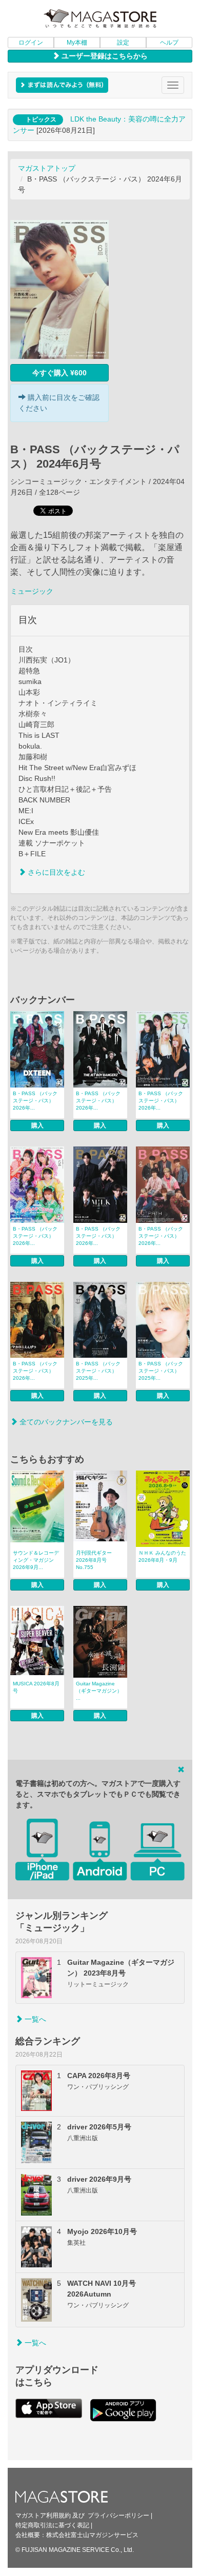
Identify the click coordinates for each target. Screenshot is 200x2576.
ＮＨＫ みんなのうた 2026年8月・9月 (162, 1556)
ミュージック (32, 591)
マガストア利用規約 (43, 2515)
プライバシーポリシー (118, 2515)
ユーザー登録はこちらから (104, 56)
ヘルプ (169, 43)
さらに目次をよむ (55, 872)
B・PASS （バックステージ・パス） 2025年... (98, 1371)
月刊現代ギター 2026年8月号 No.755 (94, 1560)
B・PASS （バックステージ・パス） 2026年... (35, 1101)
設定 (123, 43)
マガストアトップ (47, 168)
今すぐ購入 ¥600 (59, 373)
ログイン (31, 43)
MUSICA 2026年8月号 (36, 1687)
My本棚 (77, 43)
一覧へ (34, 2019)
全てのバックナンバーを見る (65, 1422)
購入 (37, 1125)
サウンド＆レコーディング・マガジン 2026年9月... (36, 1560)
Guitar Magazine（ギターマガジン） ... (99, 1691)
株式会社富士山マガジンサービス (92, 2535)
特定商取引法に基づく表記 (52, 2525)
